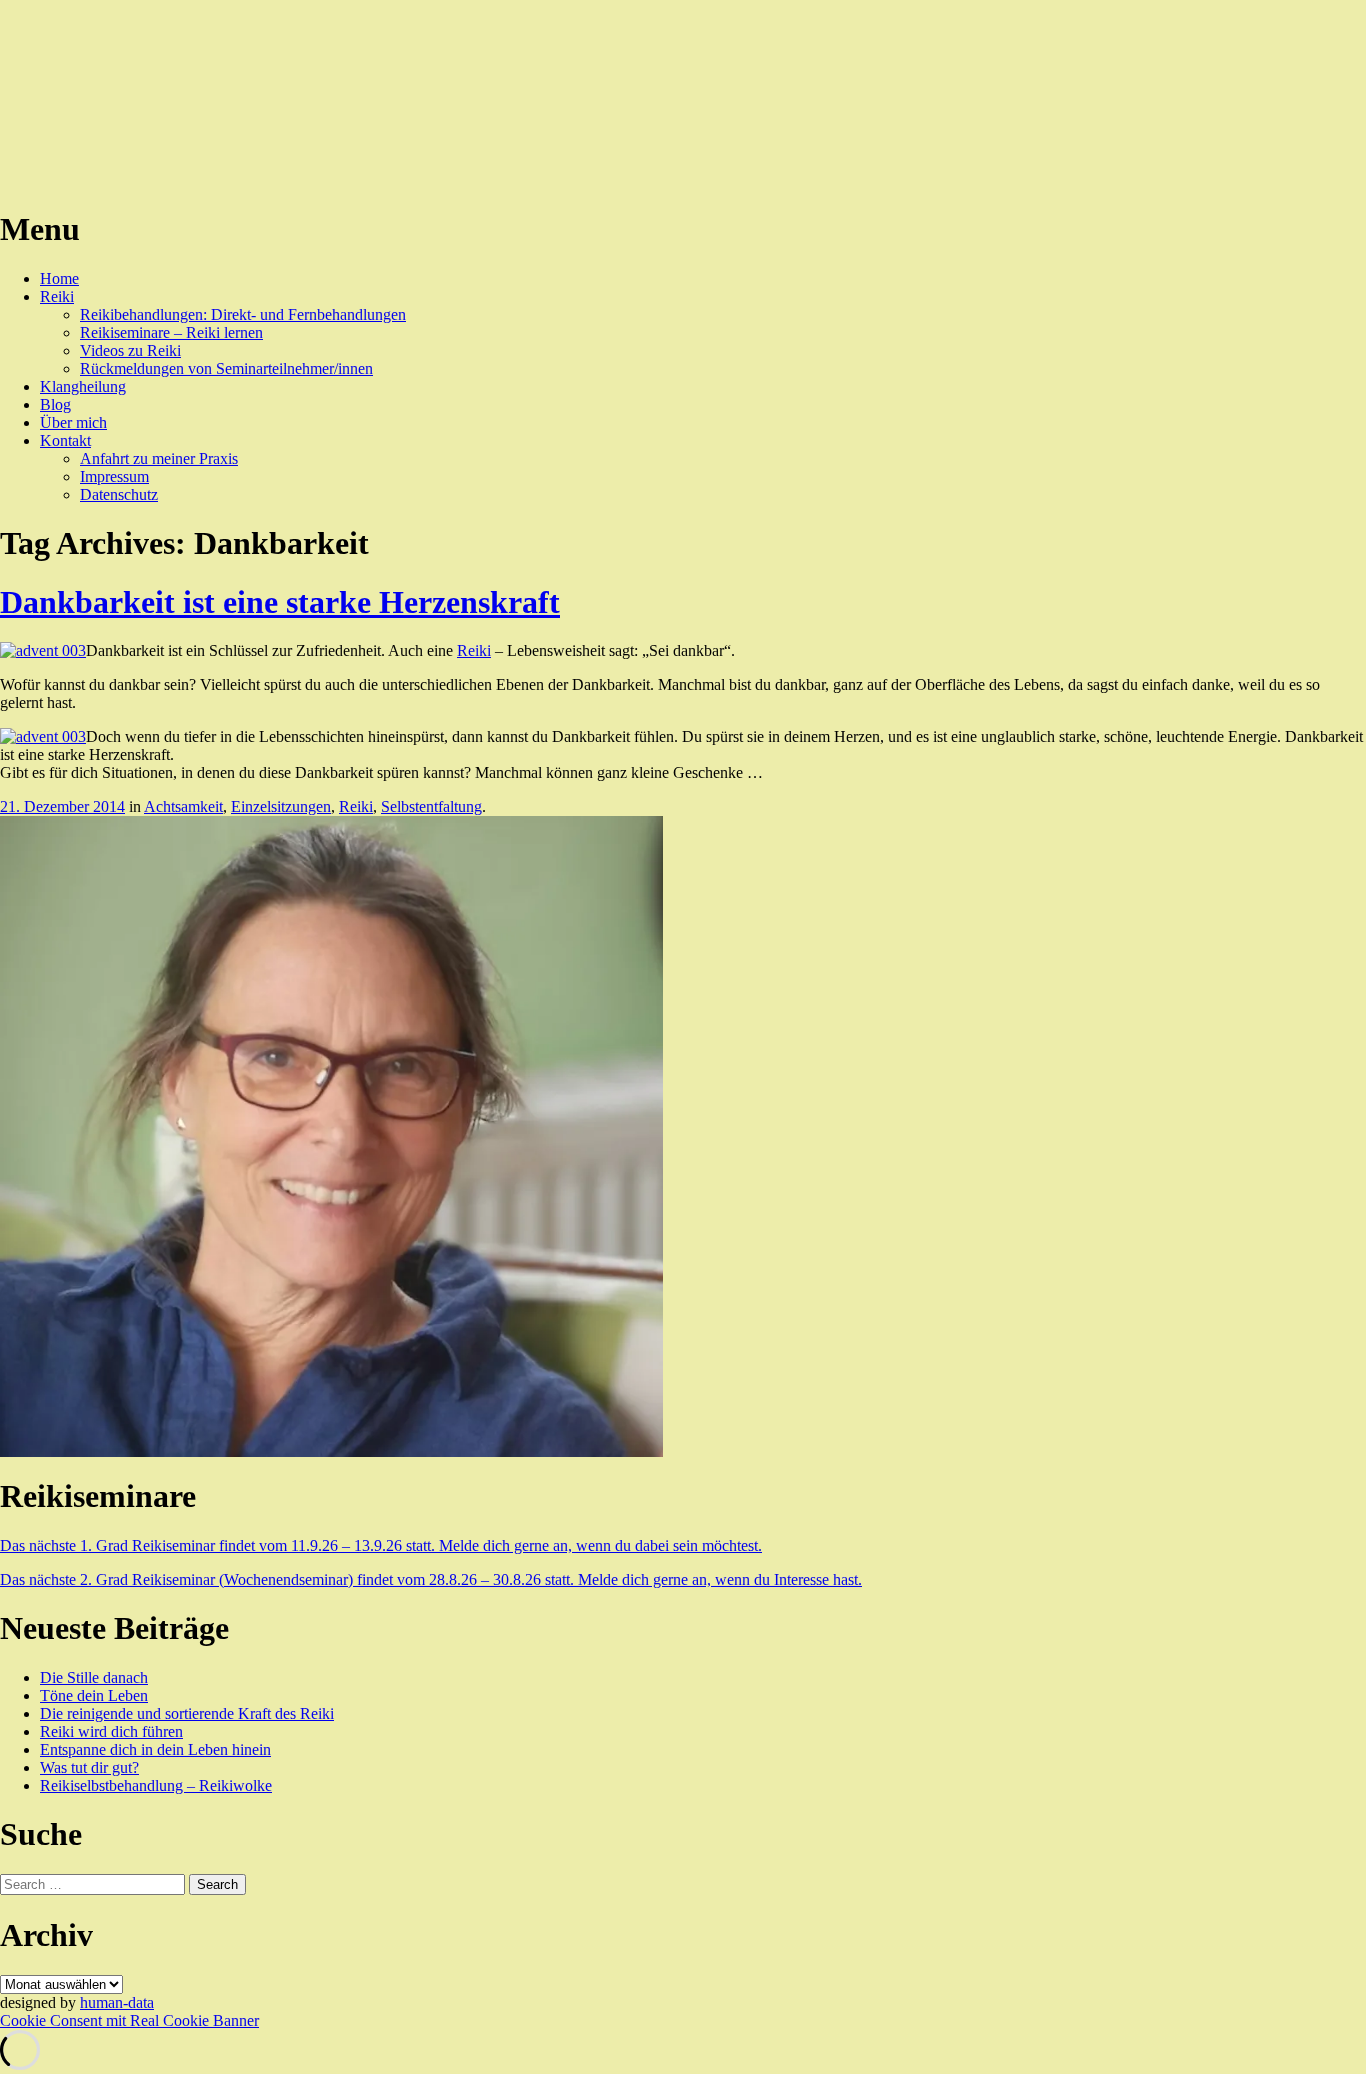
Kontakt (65, 440)
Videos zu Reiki (130, 350)
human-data (117, 2002)
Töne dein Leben (94, 1695)
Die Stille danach (94, 1677)
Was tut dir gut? (89, 1767)
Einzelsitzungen (281, 806)
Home (59, 278)
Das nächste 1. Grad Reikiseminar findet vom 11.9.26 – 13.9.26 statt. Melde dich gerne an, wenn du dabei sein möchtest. (381, 1545)
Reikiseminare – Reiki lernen (171, 332)
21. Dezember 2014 (62, 806)
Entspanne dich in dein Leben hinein (155, 1749)
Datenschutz (119, 494)
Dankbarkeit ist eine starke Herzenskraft (280, 602)
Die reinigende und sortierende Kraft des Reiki (187, 1713)
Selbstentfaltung (431, 806)
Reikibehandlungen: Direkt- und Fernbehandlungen (243, 314)
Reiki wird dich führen (111, 1731)
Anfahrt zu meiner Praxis (159, 458)
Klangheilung (83, 386)
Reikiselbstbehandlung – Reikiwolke (156, 1785)
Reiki (57, 296)
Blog (55, 404)
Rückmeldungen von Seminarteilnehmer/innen (226, 368)
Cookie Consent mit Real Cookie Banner (129, 2020)
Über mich (73, 422)
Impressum (114, 476)
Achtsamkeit (183, 806)
